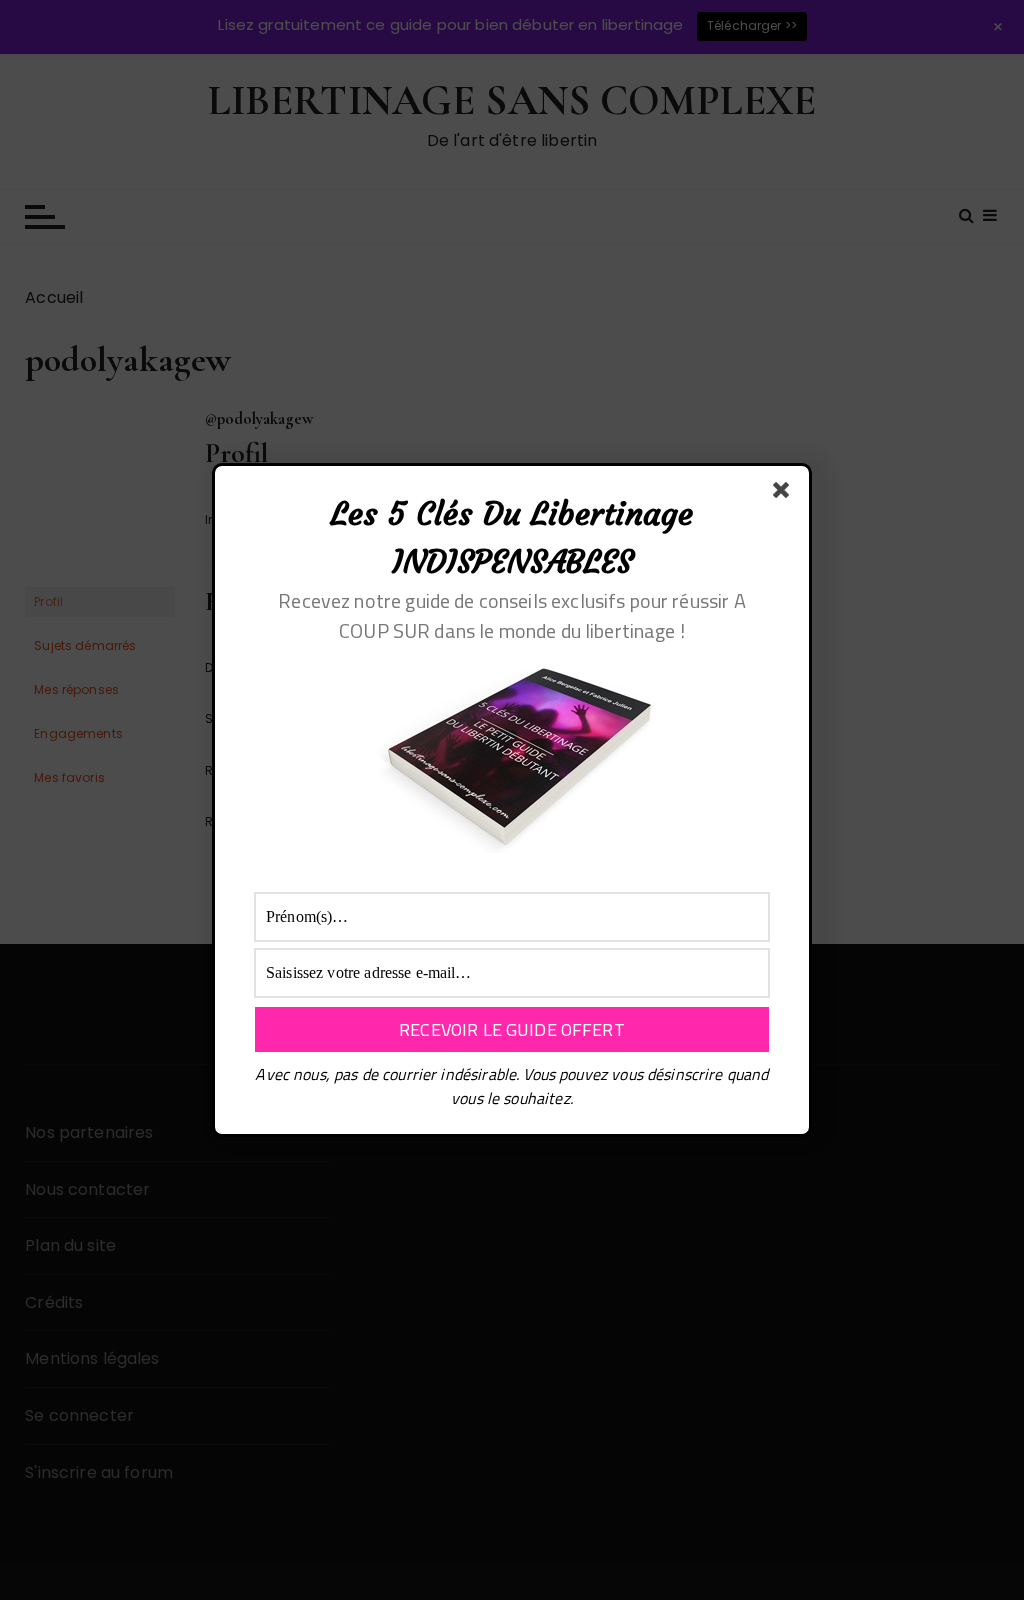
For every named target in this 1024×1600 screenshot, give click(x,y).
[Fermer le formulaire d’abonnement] (785, 494)
